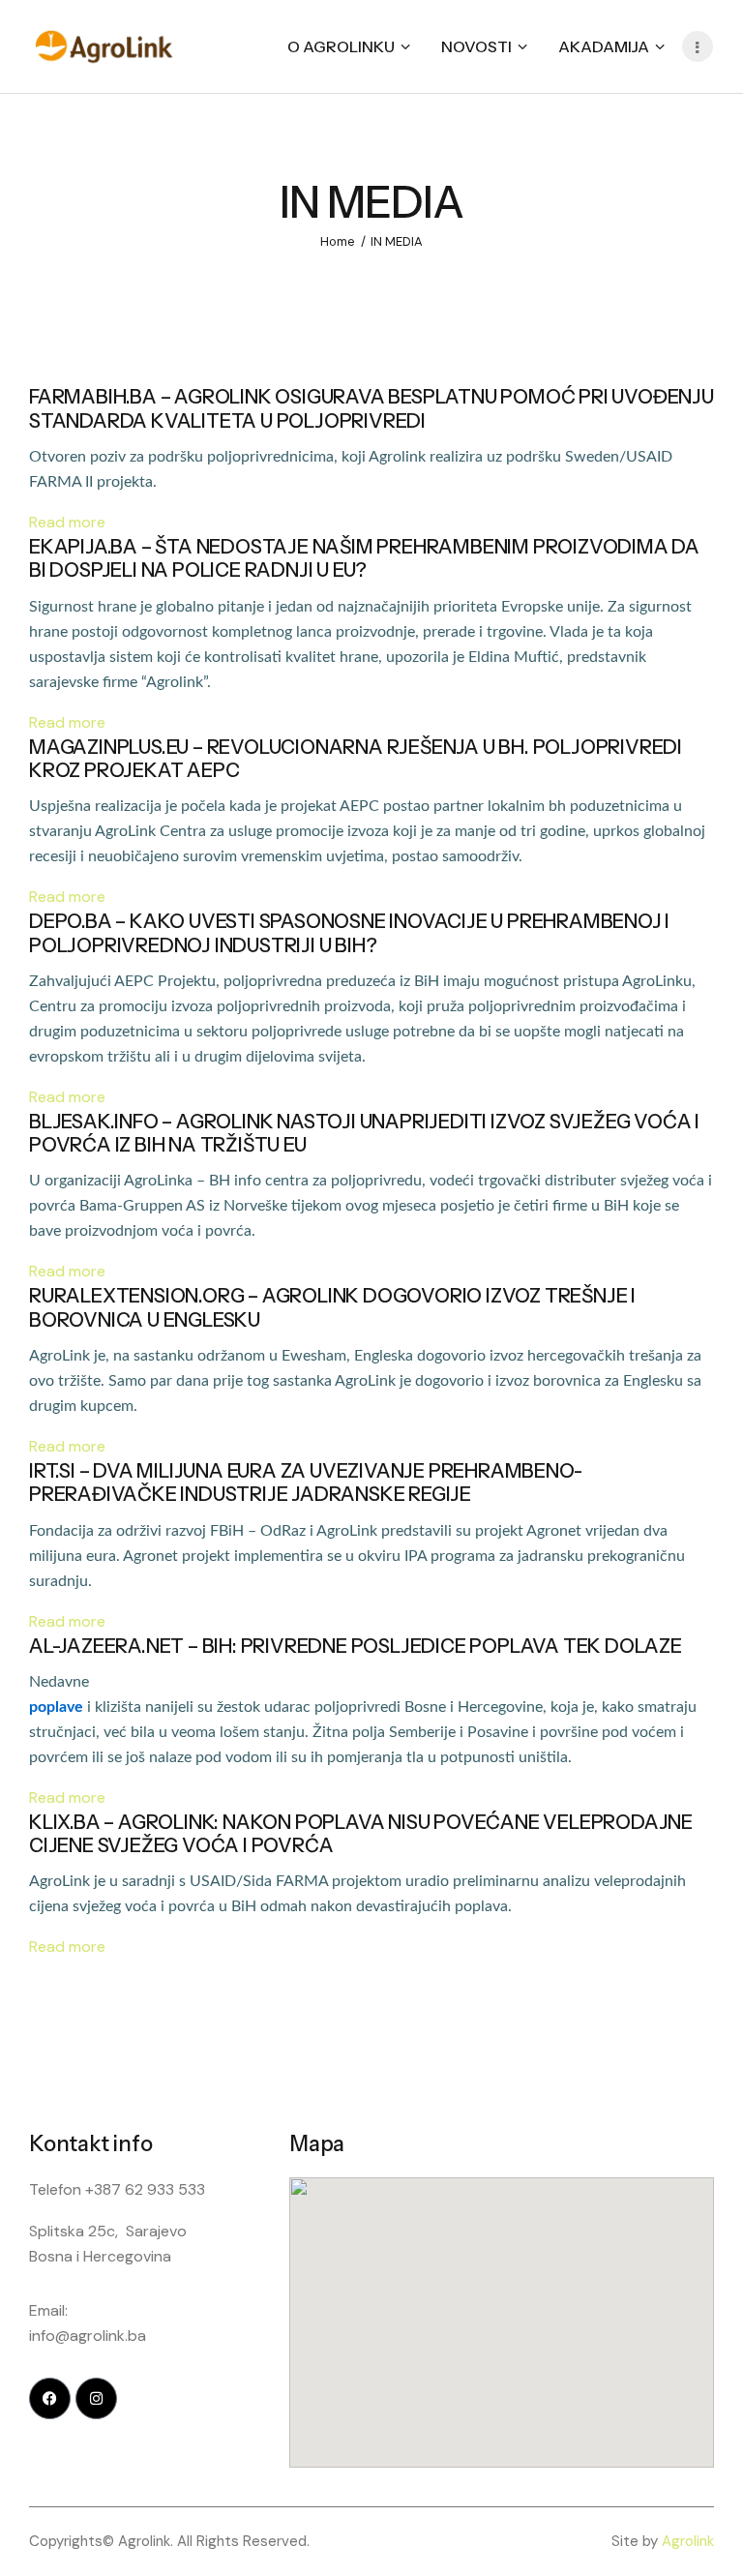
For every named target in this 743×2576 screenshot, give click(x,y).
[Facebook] (50, 2398)
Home (338, 241)
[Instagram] (96, 2398)
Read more (67, 522)
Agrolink (688, 2541)
